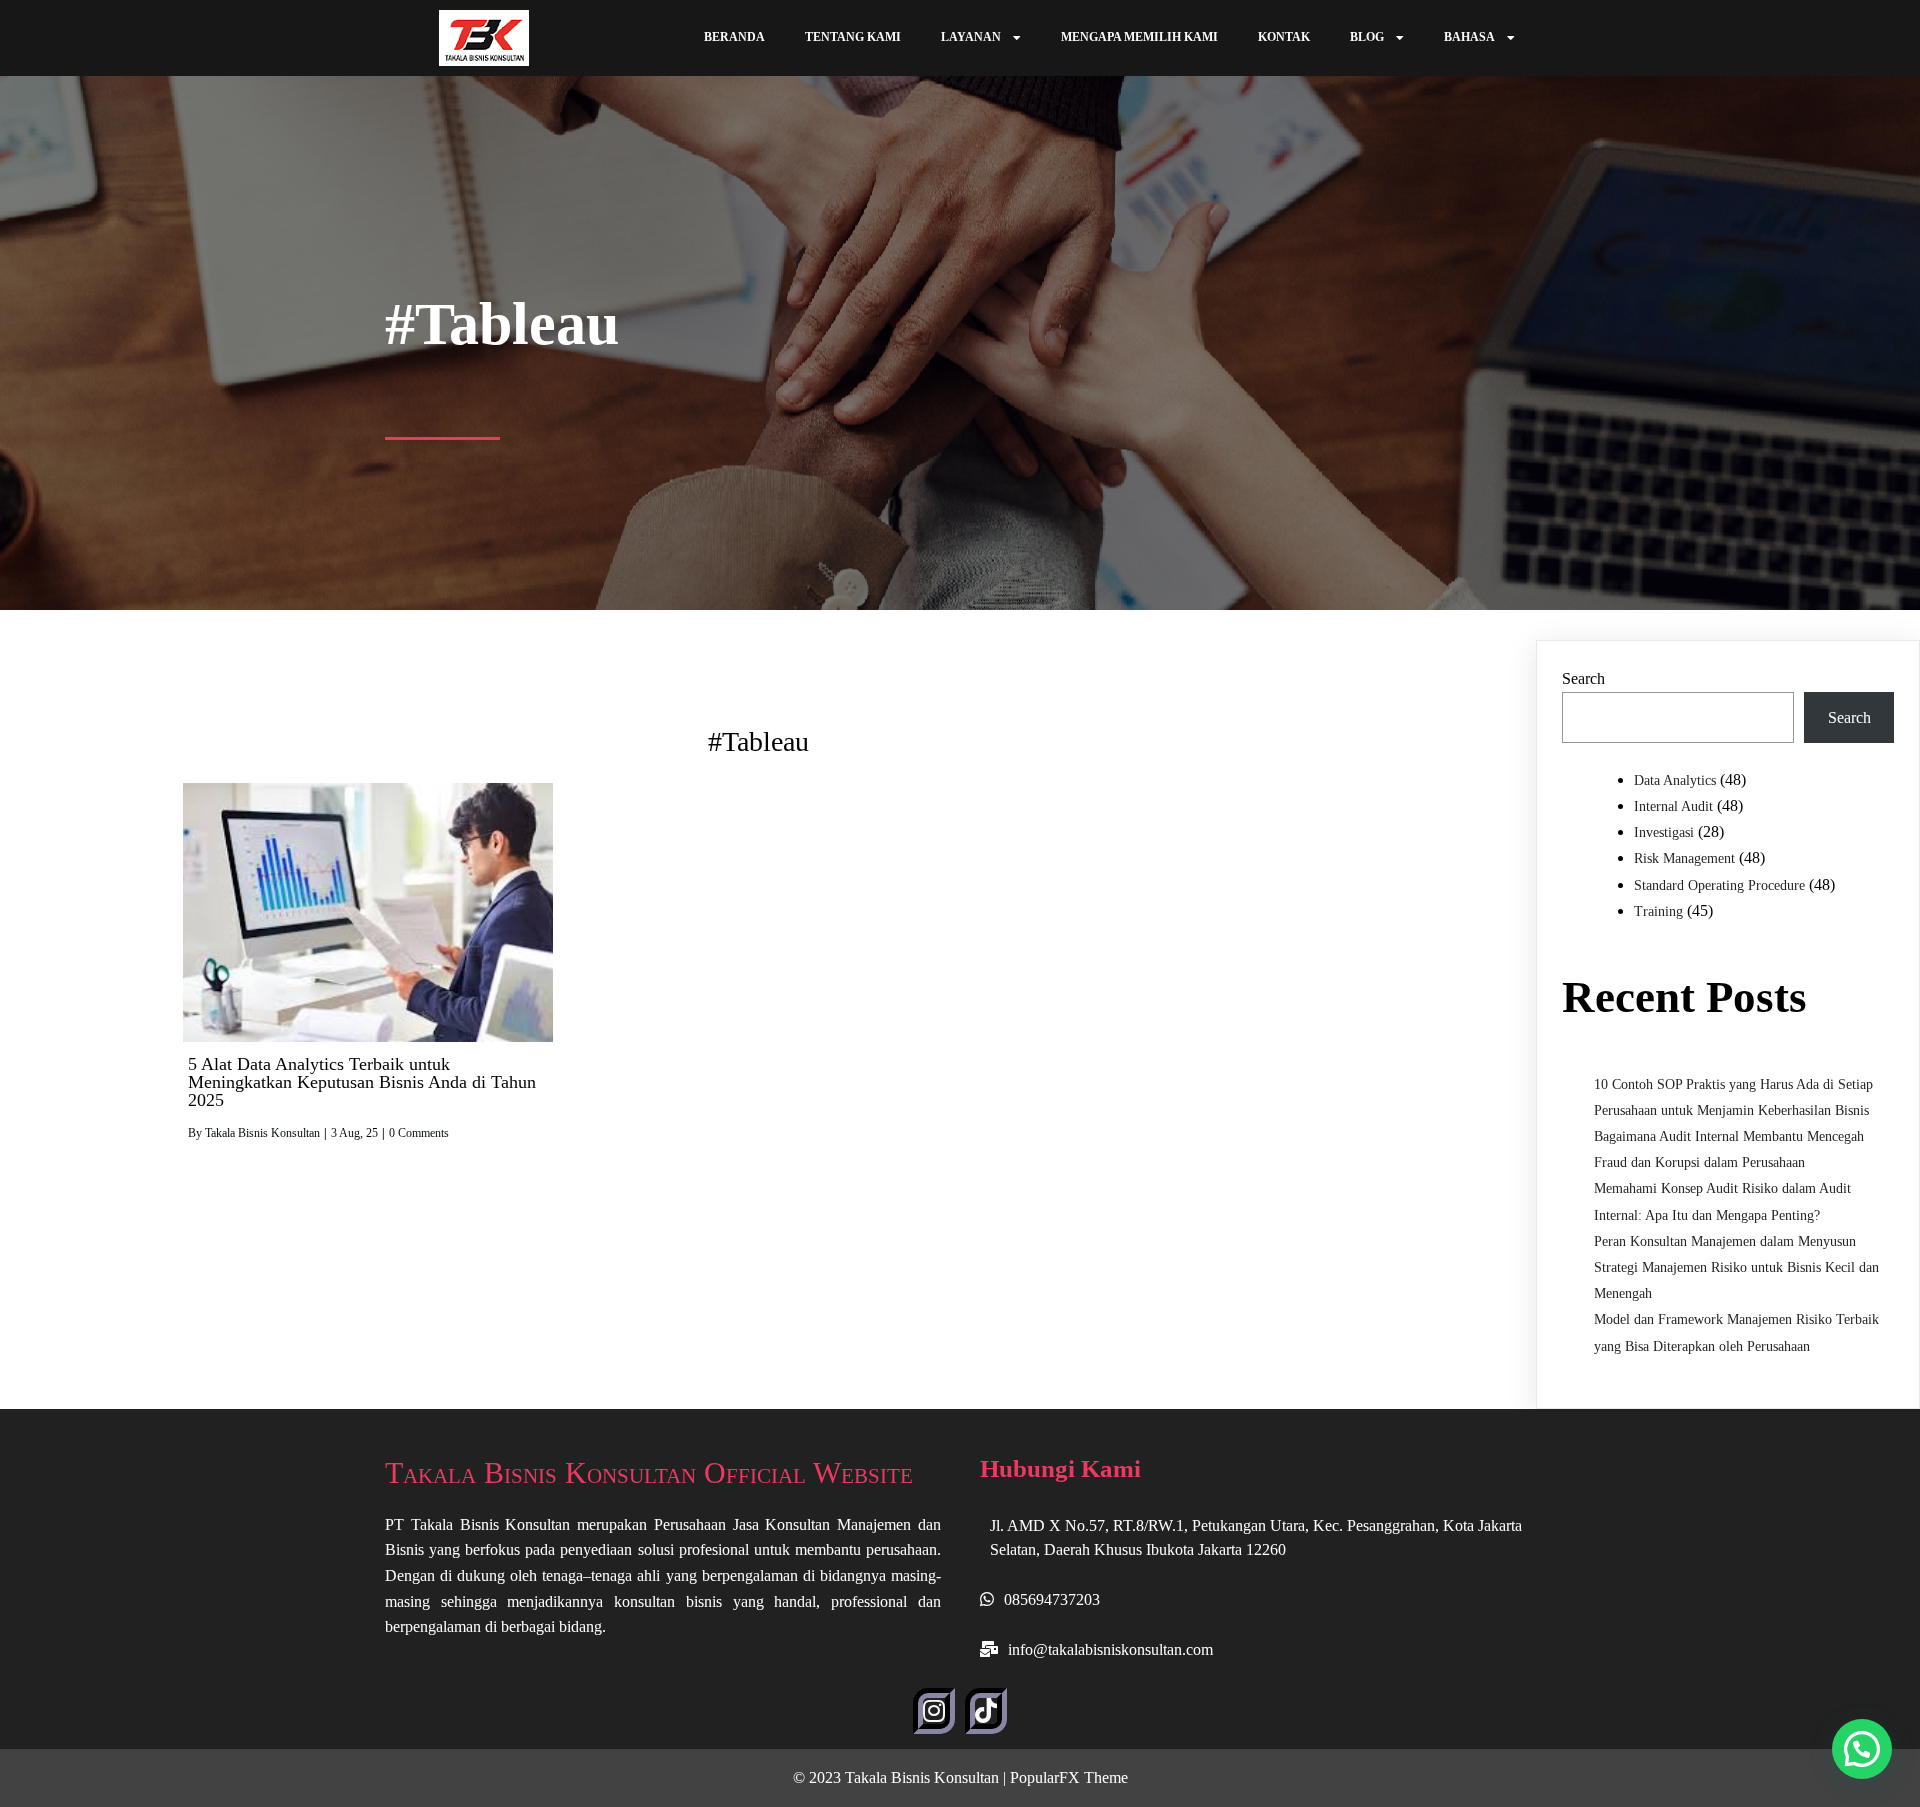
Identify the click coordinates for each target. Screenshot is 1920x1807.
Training (1658, 911)
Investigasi (1664, 832)
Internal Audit (1673, 806)
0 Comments (419, 1133)
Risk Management (1684, 858)
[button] (1862, 1749)
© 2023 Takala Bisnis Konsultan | (901, 1777)
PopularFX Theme (1069, 1777)
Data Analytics (1675, 780)
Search (1583, 678)
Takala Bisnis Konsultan (262, 1133)
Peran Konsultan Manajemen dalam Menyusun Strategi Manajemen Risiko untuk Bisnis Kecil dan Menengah (1736, 1267)
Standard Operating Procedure (1719, 885)
